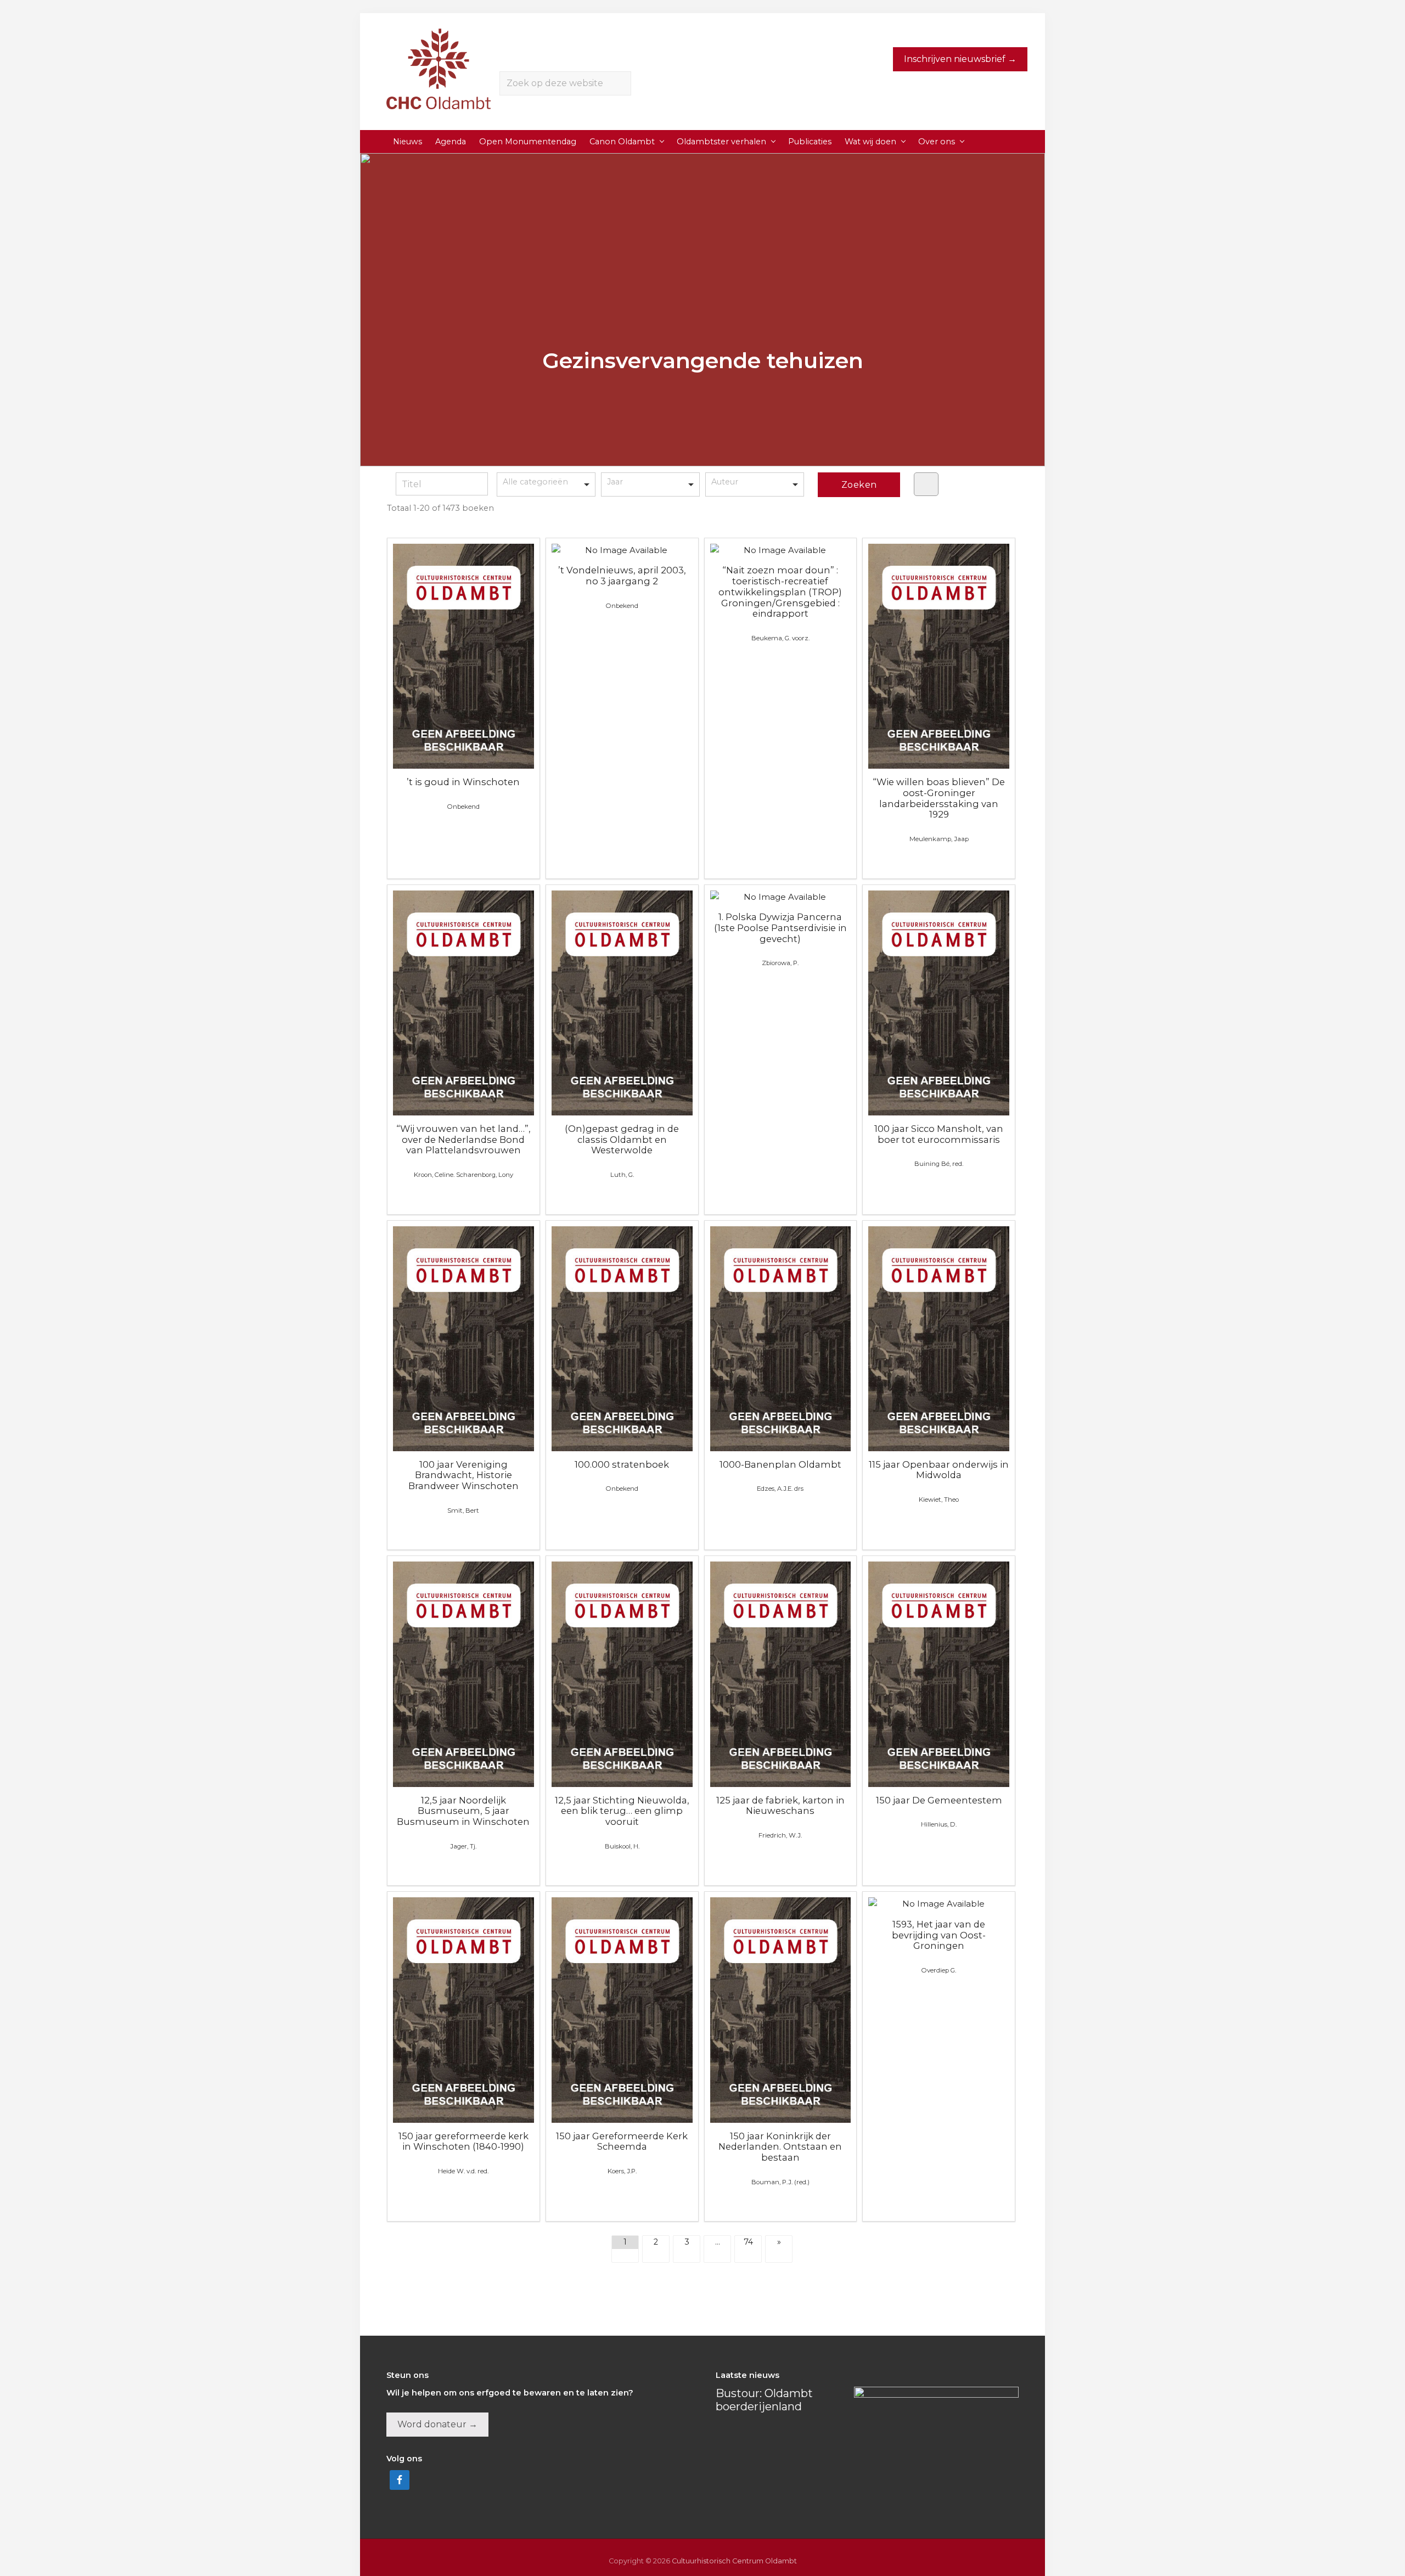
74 (748, 2242)
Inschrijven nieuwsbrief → (960, 59)
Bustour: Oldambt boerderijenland (764, 2400)
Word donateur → (437, 2424)
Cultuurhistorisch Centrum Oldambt (734, 2561)
